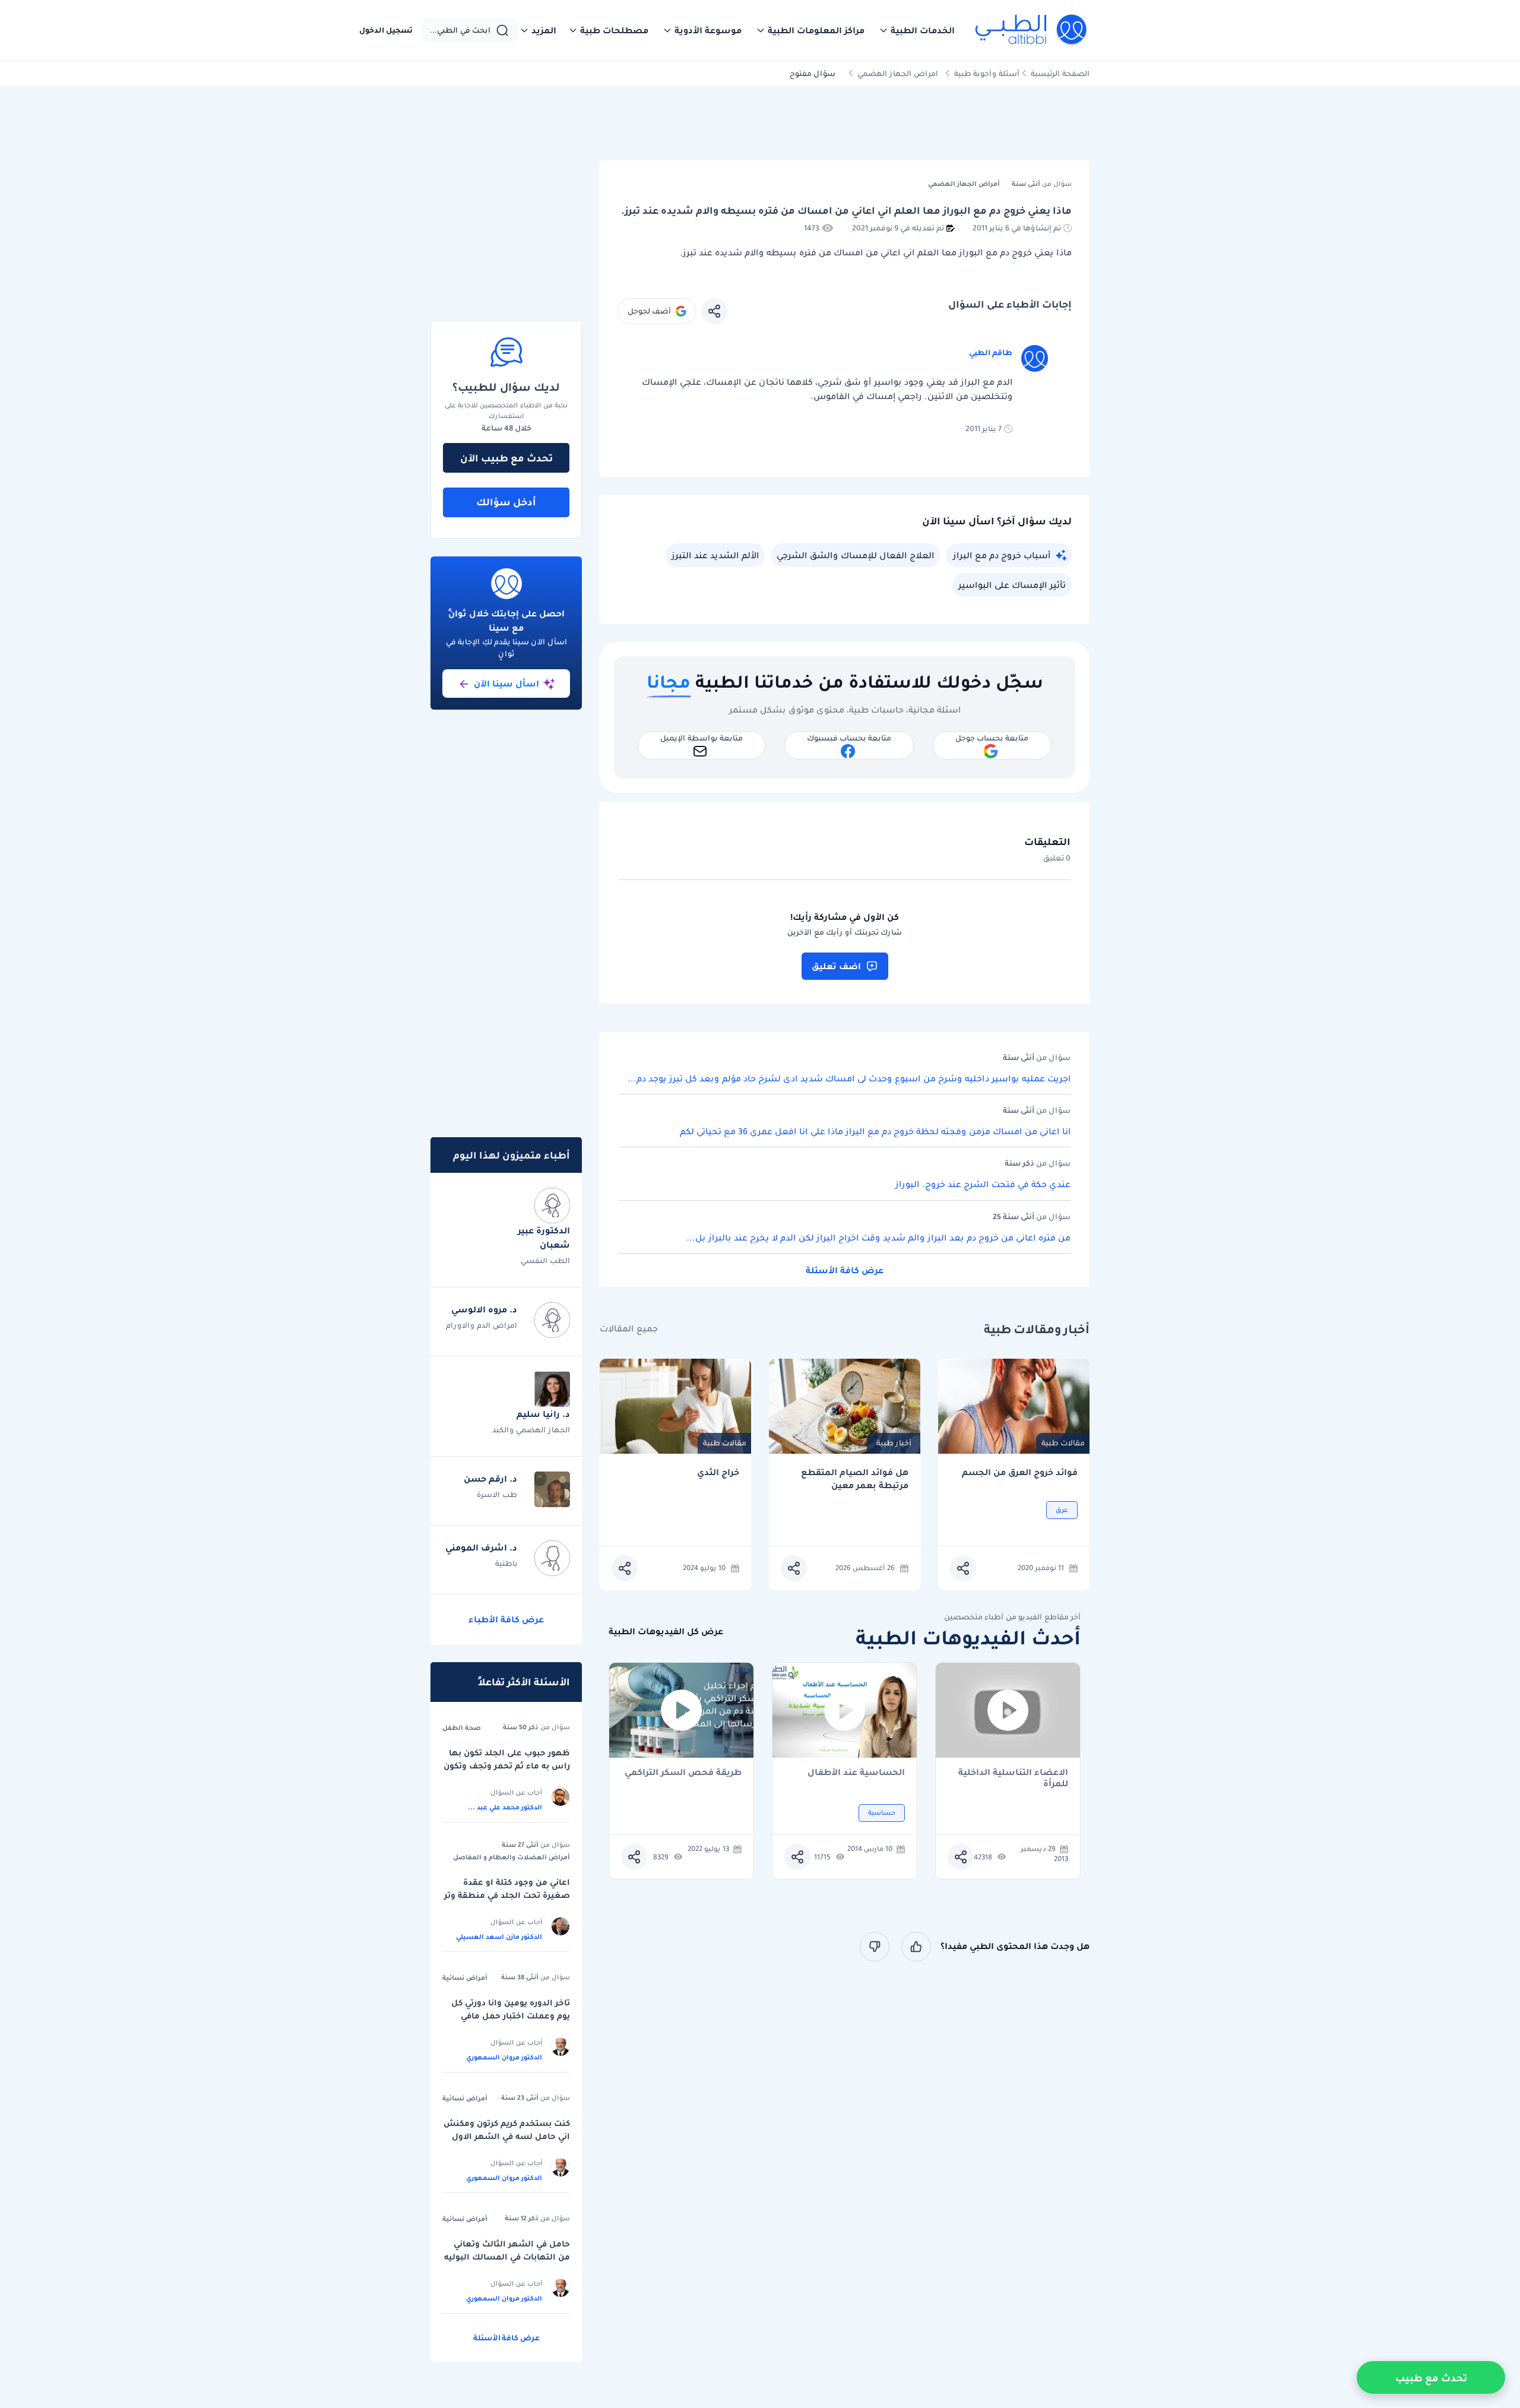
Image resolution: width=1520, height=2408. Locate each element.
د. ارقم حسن (490, 1479)
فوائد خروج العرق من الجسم (1020, 1472)
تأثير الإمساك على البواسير (1012, 585)
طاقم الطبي (991, 352)
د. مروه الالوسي (484, 1309)
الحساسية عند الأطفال (856, 1773)
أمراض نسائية (465, 1977)
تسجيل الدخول (386, 30)
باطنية (506, 1563)
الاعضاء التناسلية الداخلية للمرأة (1013, 1778)
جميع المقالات (629, 1329)
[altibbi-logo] (1032, 30)
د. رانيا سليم (543, 1414)
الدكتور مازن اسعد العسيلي (499, 1936)
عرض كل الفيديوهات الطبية (666, 1632)
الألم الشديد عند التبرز (715, 555)
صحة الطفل (462, 1727)
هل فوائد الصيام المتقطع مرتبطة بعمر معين (855, 1479)
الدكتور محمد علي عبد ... (505, 1807)
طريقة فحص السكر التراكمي (683, 1773)
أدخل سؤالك (506, 502)
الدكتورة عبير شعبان (544, 1238)
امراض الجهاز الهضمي (898, 73)
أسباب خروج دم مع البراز (1002, 555)
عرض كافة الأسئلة (845, 1270)
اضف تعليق (836, 966)
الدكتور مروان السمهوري (504, 2057)
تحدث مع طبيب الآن (506, 458)
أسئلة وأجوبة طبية (987, 73)
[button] (917, 30)
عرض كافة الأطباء (506, 1619)
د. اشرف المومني (481, 1548)
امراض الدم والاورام (482, 1325)
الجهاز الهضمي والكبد (531, 1430)
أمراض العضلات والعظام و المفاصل (512, 1857)
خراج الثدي (718, 1472)
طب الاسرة (497, 1494)
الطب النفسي (545, 1260)
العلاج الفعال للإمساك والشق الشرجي (855, 555)
